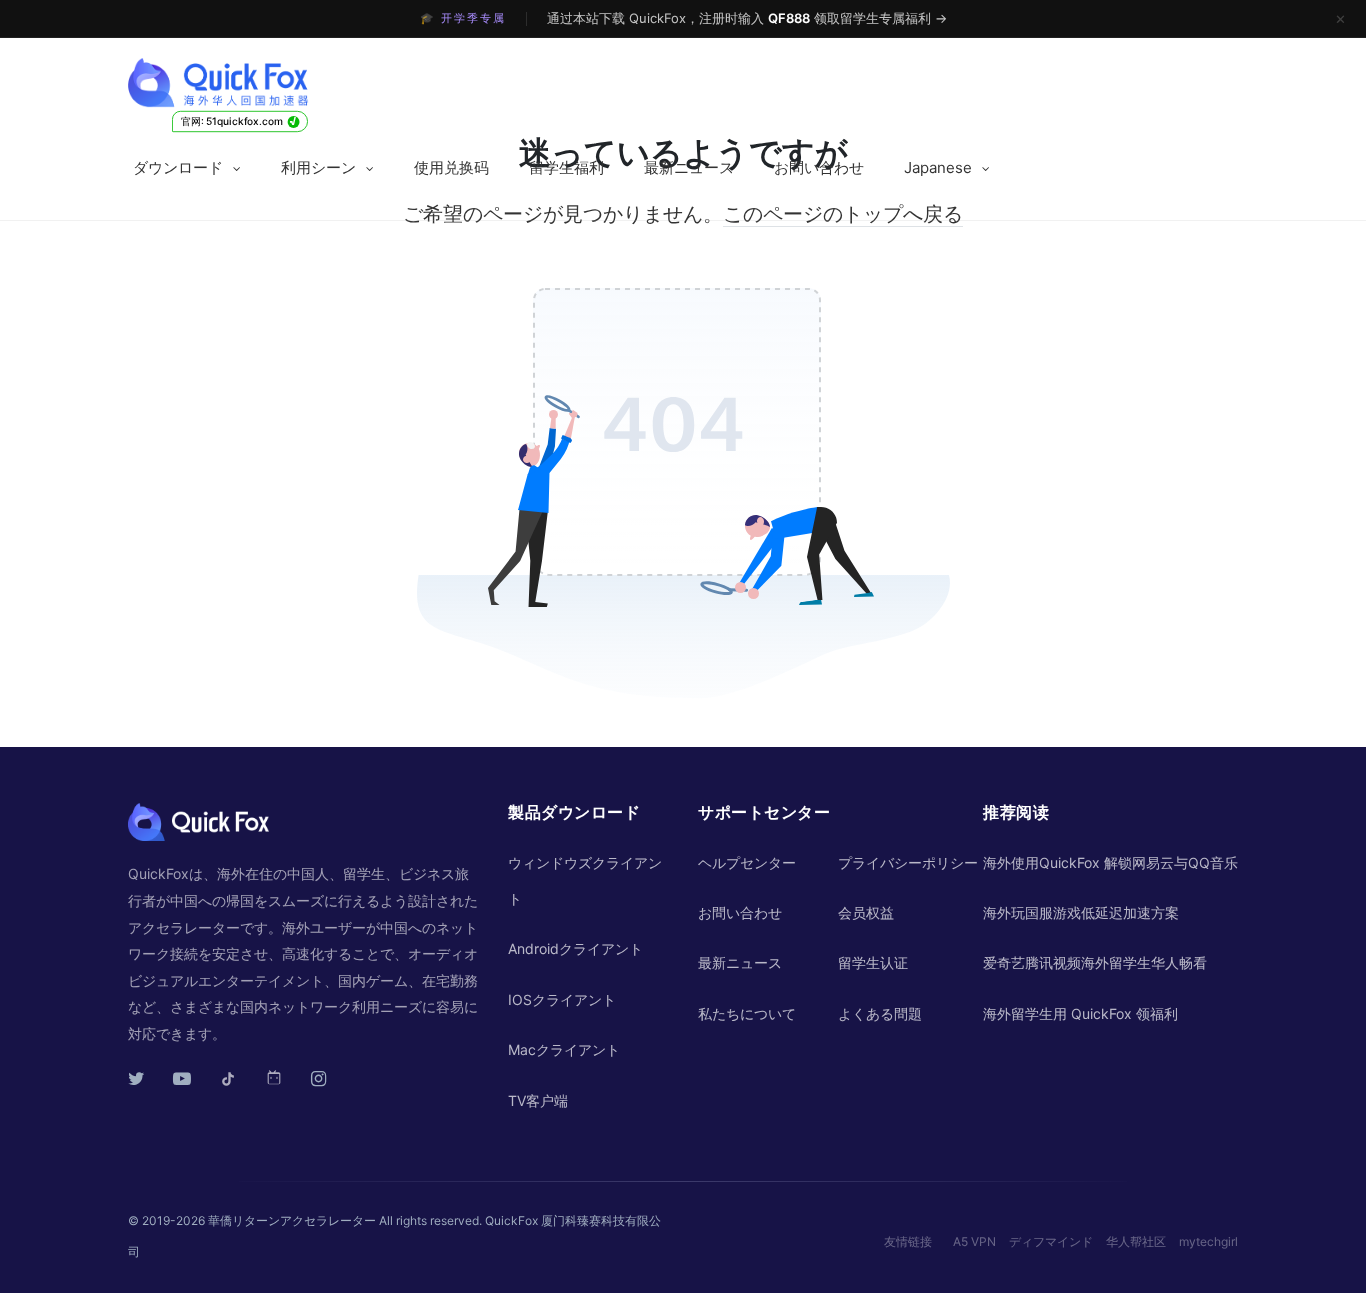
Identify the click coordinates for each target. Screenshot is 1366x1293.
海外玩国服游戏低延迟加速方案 (1081, 912)
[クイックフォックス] (255, 83)
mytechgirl (1208, 1241)
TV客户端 (538, 1100)
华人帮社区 (1136, 1241)
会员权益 (866, 912)
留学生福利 (566, 167)
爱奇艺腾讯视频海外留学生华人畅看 (1095, 962)
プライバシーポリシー (908, 862)
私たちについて (747, 1013)
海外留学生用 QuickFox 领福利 (1080, 1013)
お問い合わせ (819, 167)
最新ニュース (689, 167)
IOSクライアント (562, 999)
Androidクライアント (575, 948)
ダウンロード (178, 167)
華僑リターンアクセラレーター (292, 1220)
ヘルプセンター (747, 862)
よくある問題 (880, 1013)
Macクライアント (564, 1049)
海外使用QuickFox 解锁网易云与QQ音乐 (1110, 862)
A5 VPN (974, 1241)
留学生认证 (873, 962)
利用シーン (318, 167)
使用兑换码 (451, 167)
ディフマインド (1051, 1241)
